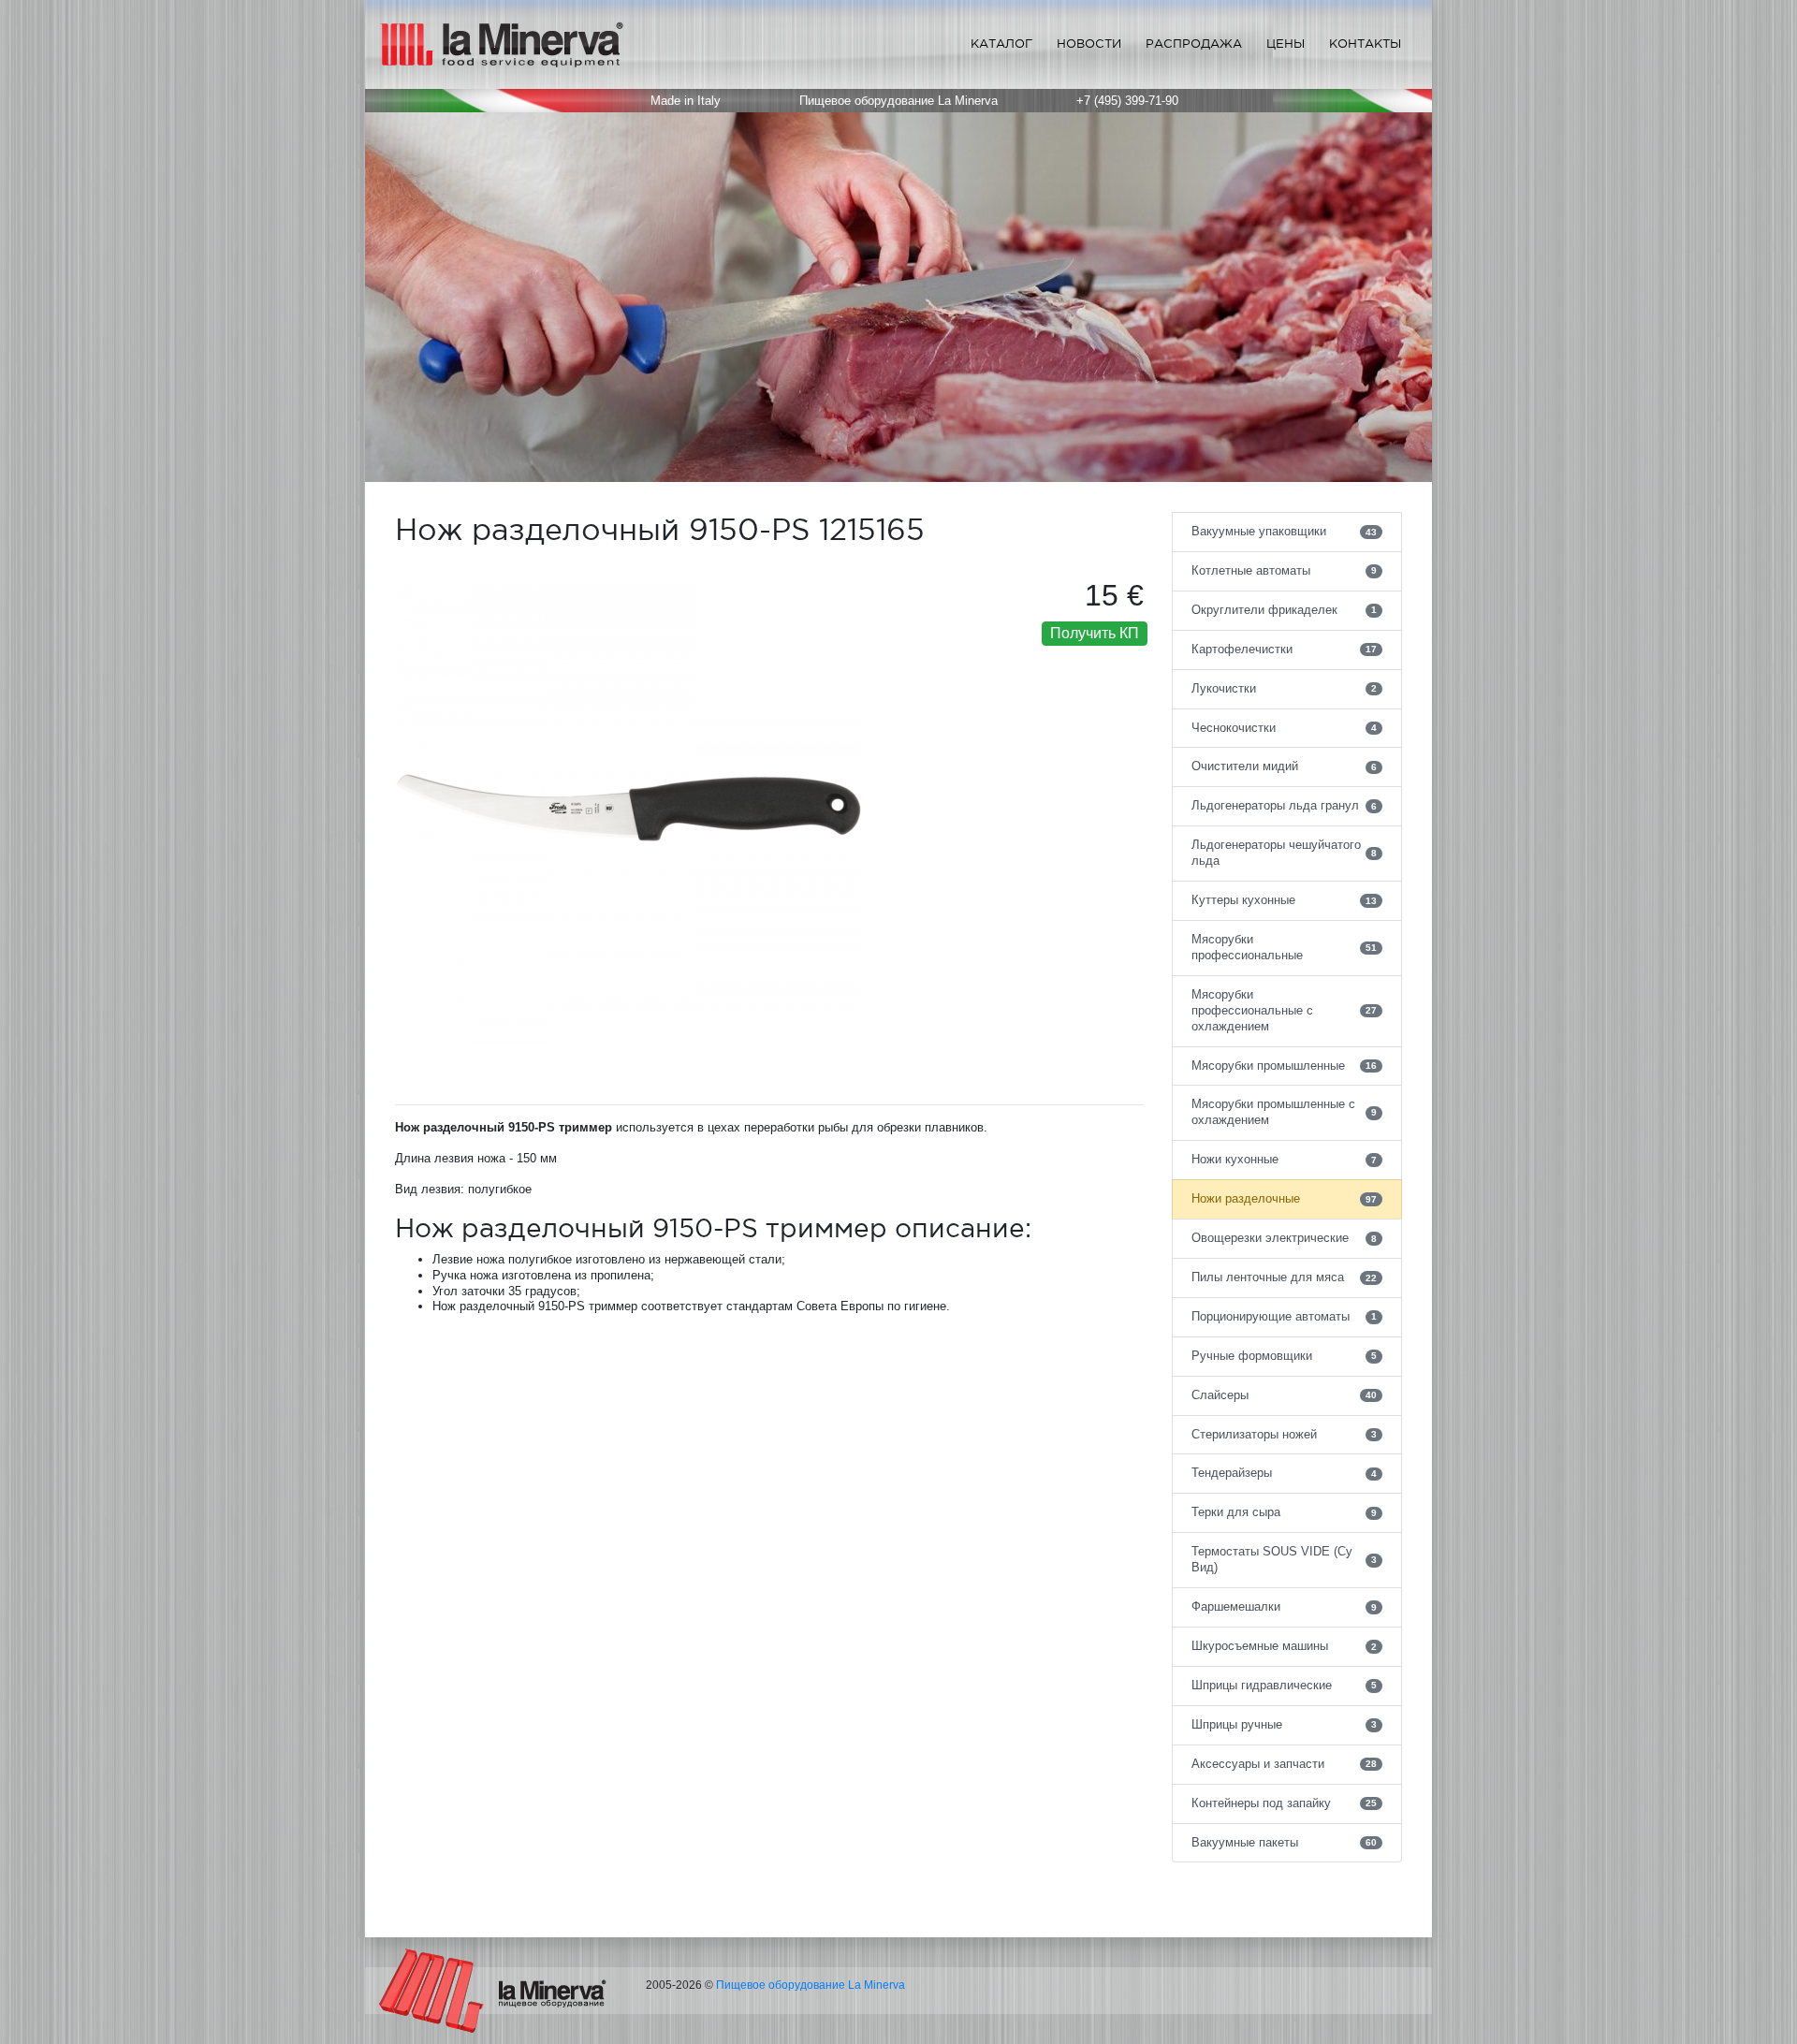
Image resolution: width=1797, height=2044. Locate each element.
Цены (1286, 44)
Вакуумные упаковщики (1285, 531)
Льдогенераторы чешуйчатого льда (1285, 853)
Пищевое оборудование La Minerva (811, 1985)
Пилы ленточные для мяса (1285, 1277)
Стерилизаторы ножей (1285, 1434)
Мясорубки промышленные (1285, 1066)
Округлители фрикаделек (1285, 610)
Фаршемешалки (1285, 1606)
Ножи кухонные (1285, 1159)
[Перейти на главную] (493, 1991)
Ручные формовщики (1285, 1356)
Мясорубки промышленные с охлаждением (1285, 1112)
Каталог (1001, 44)
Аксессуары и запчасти (1285, 1764)
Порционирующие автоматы (1285, 1316)
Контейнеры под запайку (1285, 1803)
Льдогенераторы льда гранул (1285, 805)
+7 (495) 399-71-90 (1127, 101)
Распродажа (1194, 44)
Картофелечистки (1285, 649)
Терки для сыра (1285, 1512)
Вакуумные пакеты (1285, 1842)
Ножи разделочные (1285, 1198)
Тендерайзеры (1285, 1473)
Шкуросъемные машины (1285, 1646)
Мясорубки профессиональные (1285, 947)
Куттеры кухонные (1285, 900)
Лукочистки (1285, 688)
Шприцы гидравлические (1285, 1685)
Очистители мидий (1285, 766)
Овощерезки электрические (1285, 1238)
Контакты (1365, 44)
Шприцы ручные (1285, 1724)
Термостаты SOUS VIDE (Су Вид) (1285, 1559)
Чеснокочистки (1285, 728)
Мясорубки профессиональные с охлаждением (1285, 1010)
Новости (1089, 44)
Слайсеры (1285, 1395)
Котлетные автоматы (1285, 570)
